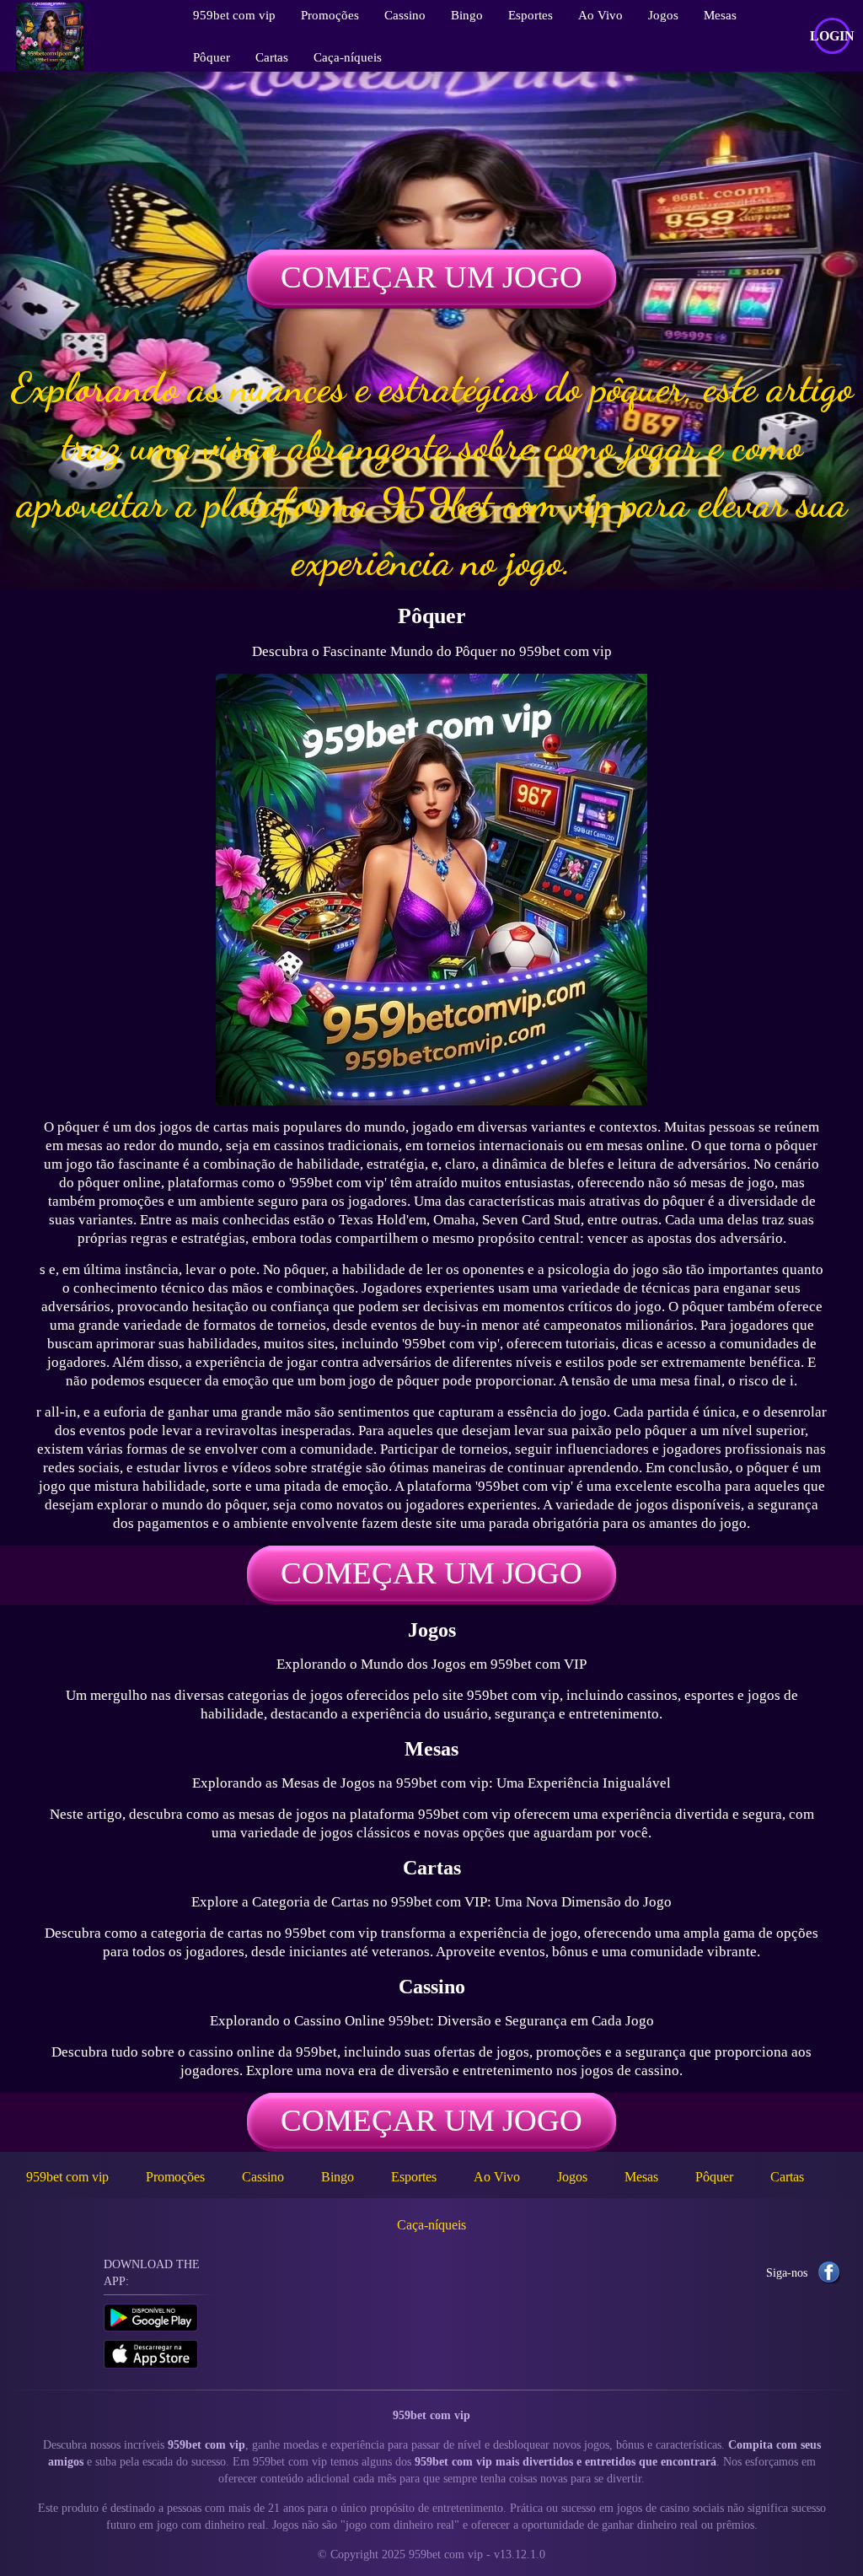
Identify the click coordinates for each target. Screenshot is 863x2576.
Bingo (338, 2177)
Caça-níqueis (348, 57)
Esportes (414, 2177)
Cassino (263, 2177)
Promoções (175, 2177)
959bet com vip (67, 2177)
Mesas (641, 2177)
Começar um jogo (431, 277)
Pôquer (212, 57)
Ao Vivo (497, 2177)
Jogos (572, 2177)
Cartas (272, 57)
